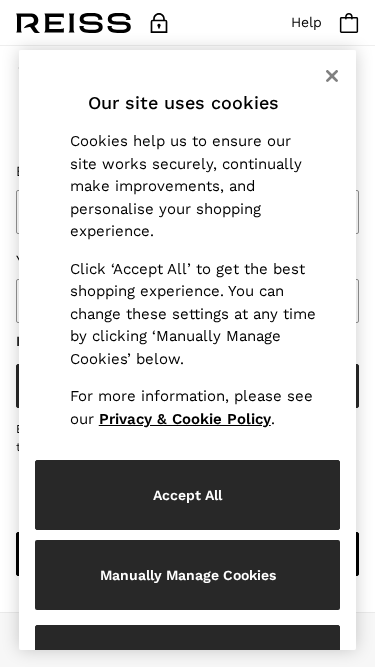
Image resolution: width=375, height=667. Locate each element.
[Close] (332, 76)
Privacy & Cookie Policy (185, 419)
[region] (188, 350)
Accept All (187, 495)
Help (306, 22)
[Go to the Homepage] (73, 23)
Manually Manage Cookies (188, 575)
